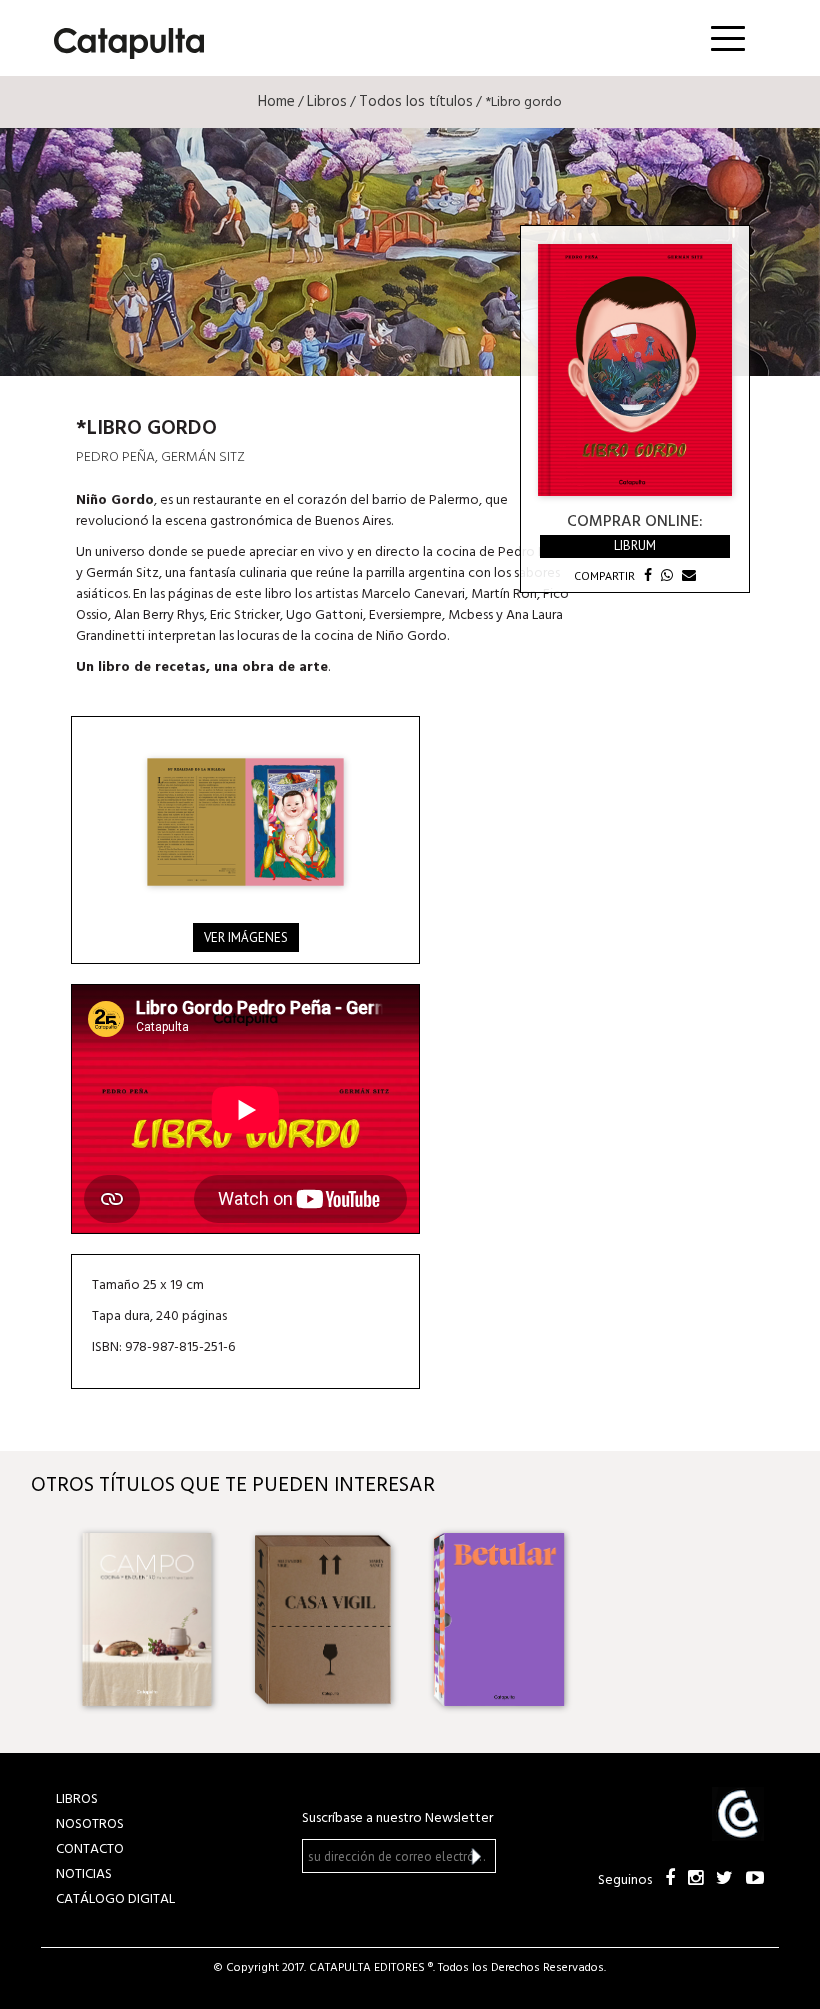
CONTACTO (90, 1849)
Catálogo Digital (115, 1899)
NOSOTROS (90, 1824)
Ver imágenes (246, 937)
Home (276, 102)
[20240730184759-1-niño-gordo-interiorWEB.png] (245, 822)
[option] (147, 1619)
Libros (327, 102)
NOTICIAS (84, 1874)
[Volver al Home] (122, 39)
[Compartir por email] (686, 575)
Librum (635, 545)
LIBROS (77, 1799)
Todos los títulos (416, 102)
